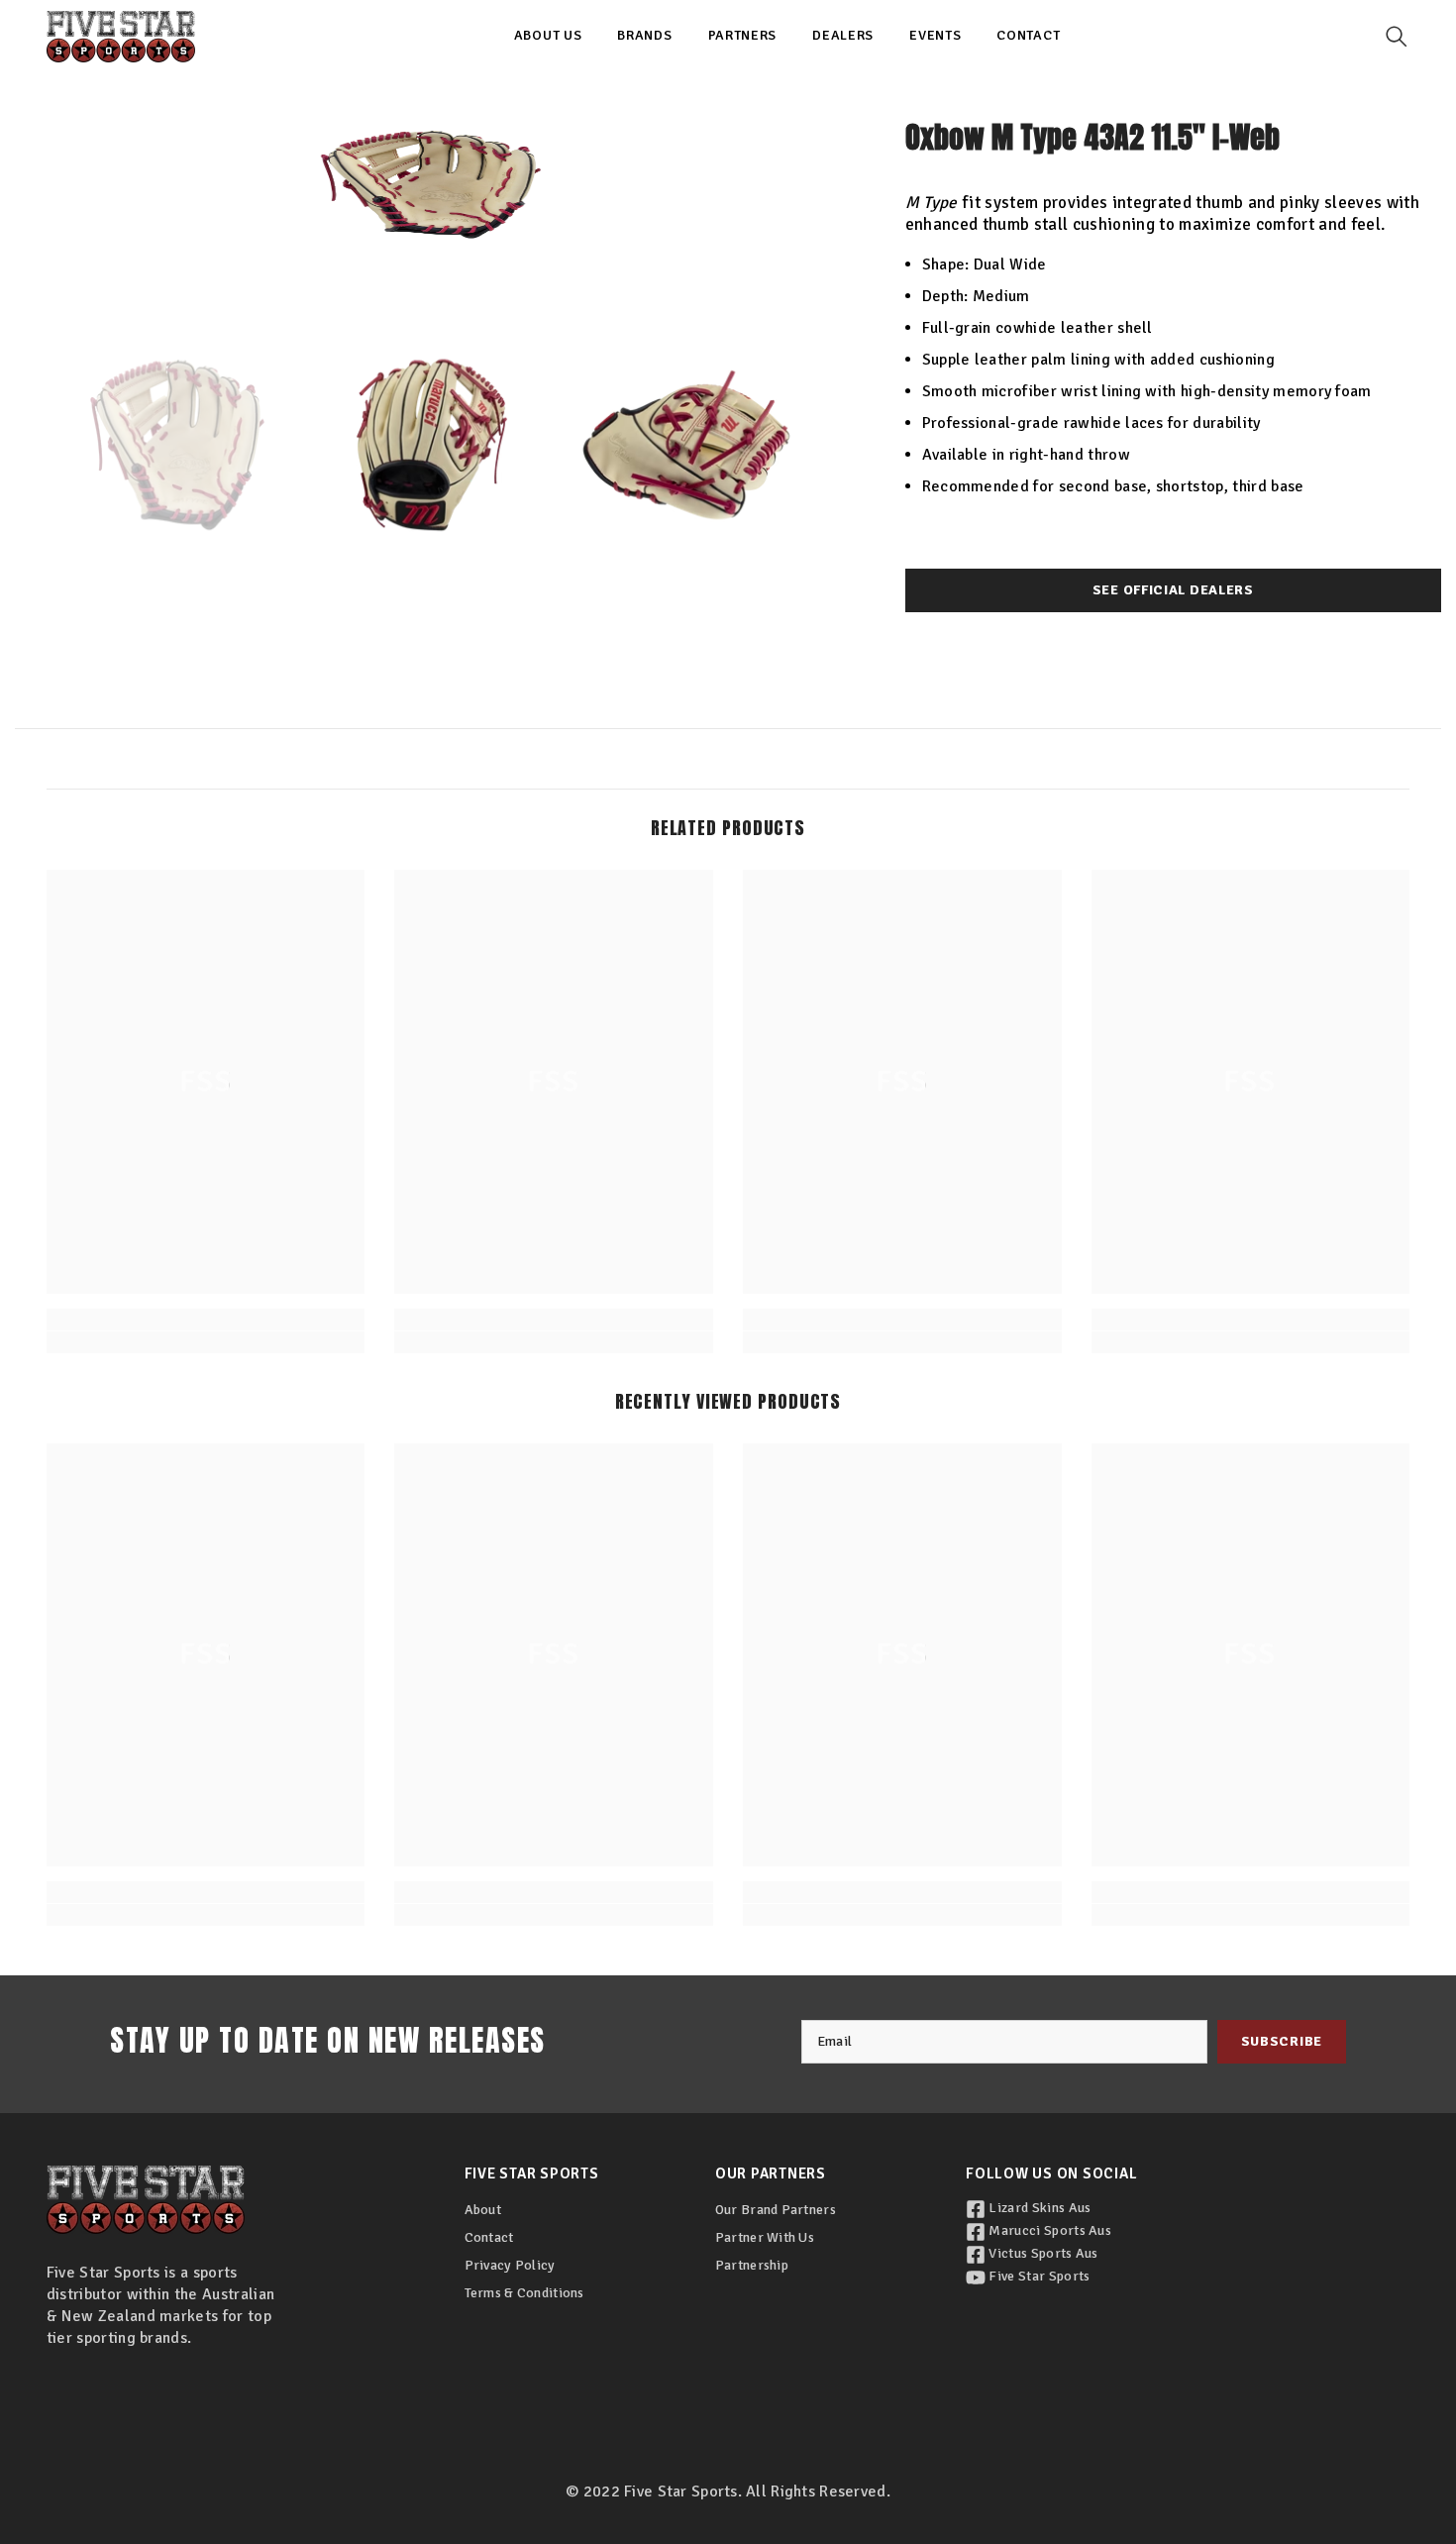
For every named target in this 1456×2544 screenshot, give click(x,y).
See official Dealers (1173, 590)
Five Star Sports (1038, 2276)
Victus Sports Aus (1042, 2253)
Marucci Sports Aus (1048, 2230)
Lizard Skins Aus (1038, 2208)
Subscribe (1282, 2041)
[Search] (1397, 37)
